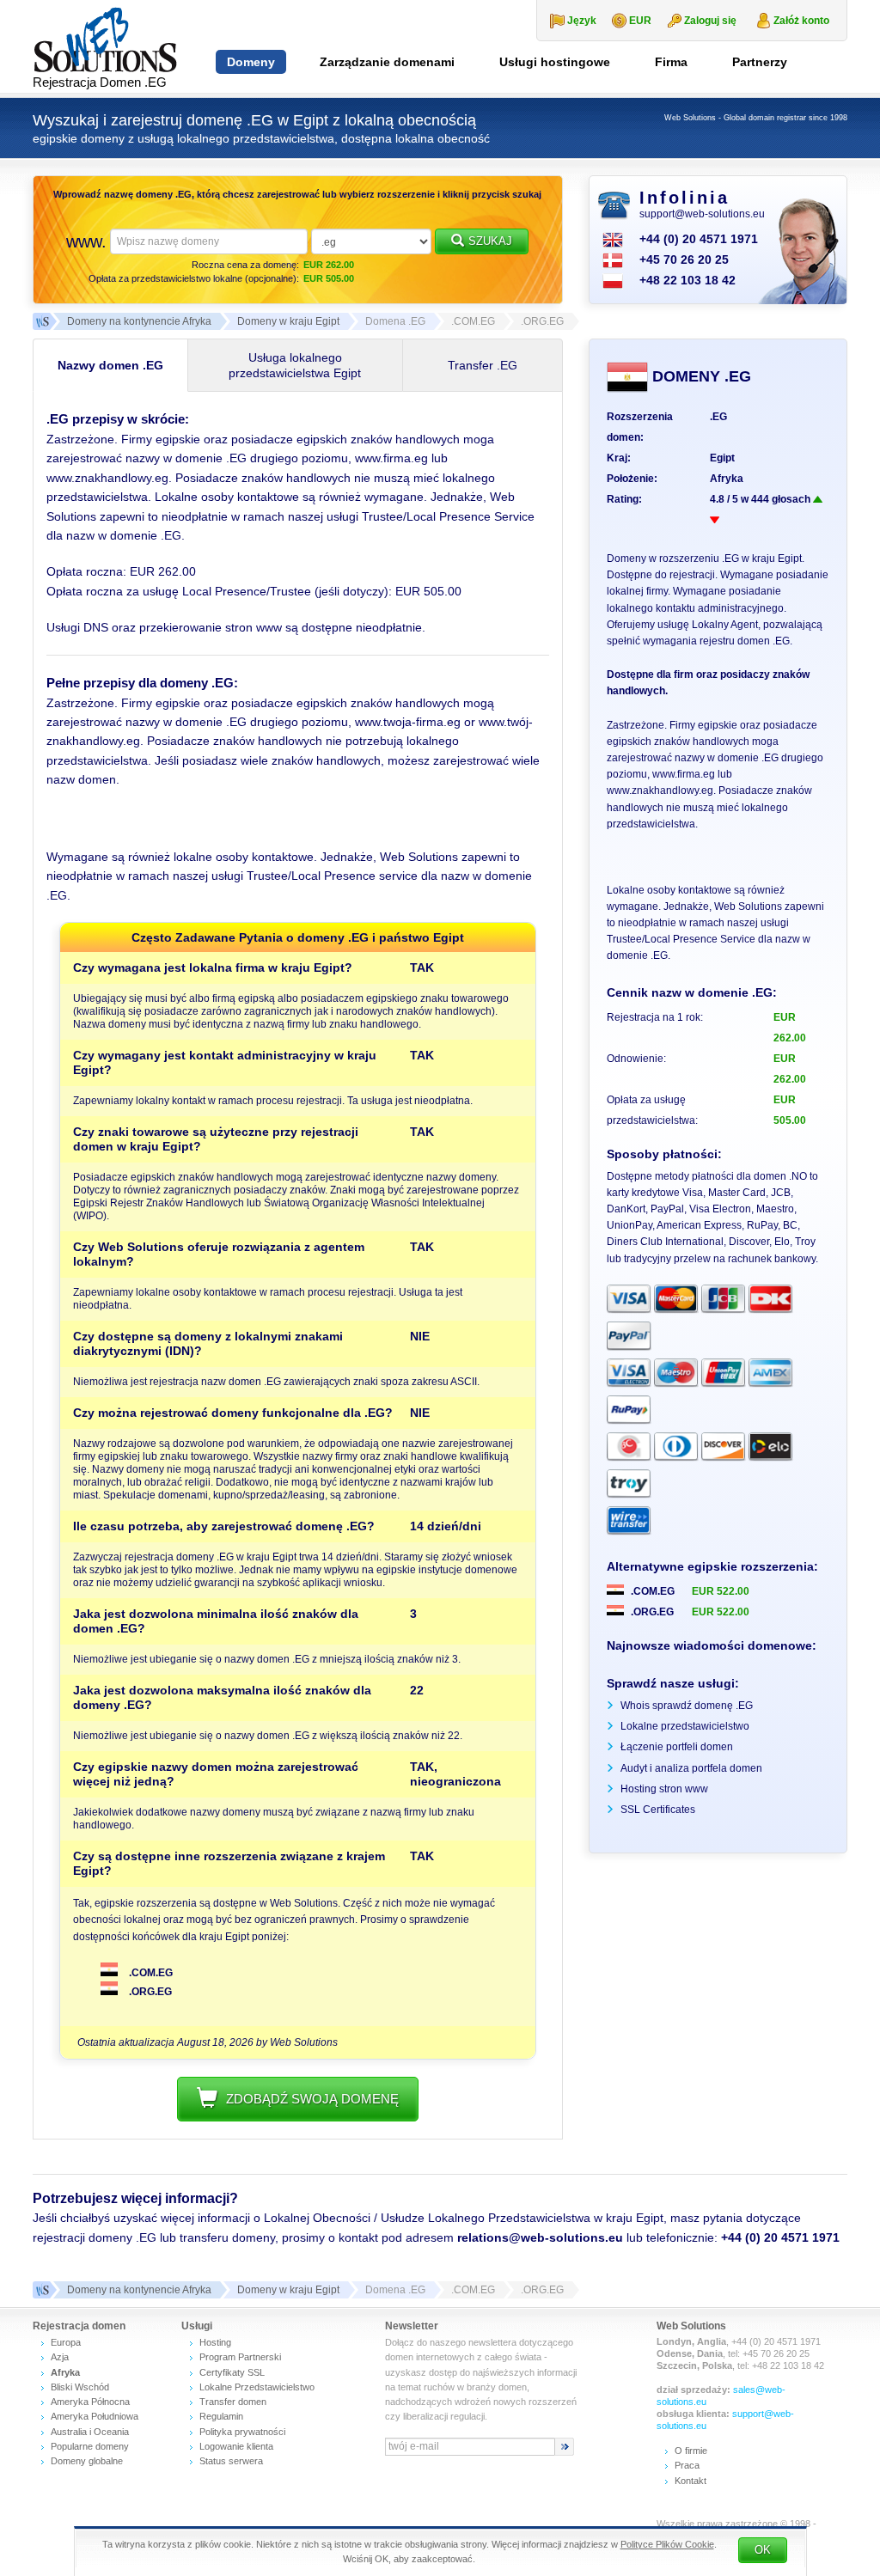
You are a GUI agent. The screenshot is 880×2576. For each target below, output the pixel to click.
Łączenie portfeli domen (677, 1747)
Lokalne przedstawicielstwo (685, 1726)
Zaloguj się (710, 21)
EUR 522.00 (721, 1591)
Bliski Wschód (80, 2387)
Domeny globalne (87, 2461)
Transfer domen (233, 2402)
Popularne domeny (90, 2446)
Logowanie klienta (236, 2446)
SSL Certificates (658, 1810)
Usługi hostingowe (555, 62)
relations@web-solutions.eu (540, 2237)
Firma (671, 62)
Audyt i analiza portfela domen (691, 1768)
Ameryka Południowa (95, 2416)
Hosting (215, 2342)
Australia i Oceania (90, 2432)
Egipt (722, 458)
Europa (66, 2342)
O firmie (691, 2451)
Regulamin (221, 2416)
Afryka (727, 479)
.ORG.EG (149, 1992)
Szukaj (490, 241)
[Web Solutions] (41, 2290)
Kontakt (691, 2481)
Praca (687, 2465)
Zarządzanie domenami (387, 62)
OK (763, 2550)
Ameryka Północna (90, 2402)
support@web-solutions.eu (702, 214)
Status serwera (231, 2461)
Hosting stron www (664, 1789)
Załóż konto (801, 21)
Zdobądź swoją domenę (312, 2099)
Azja (60, 2357)
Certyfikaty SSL (232, 2372)
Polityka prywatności (242, 2432)
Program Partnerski (240, 2357)
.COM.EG (150, 1973)
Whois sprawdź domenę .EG (687, 1706)
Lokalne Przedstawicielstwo (257, 2387)
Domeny (251, 62)
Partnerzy (760, 62)
